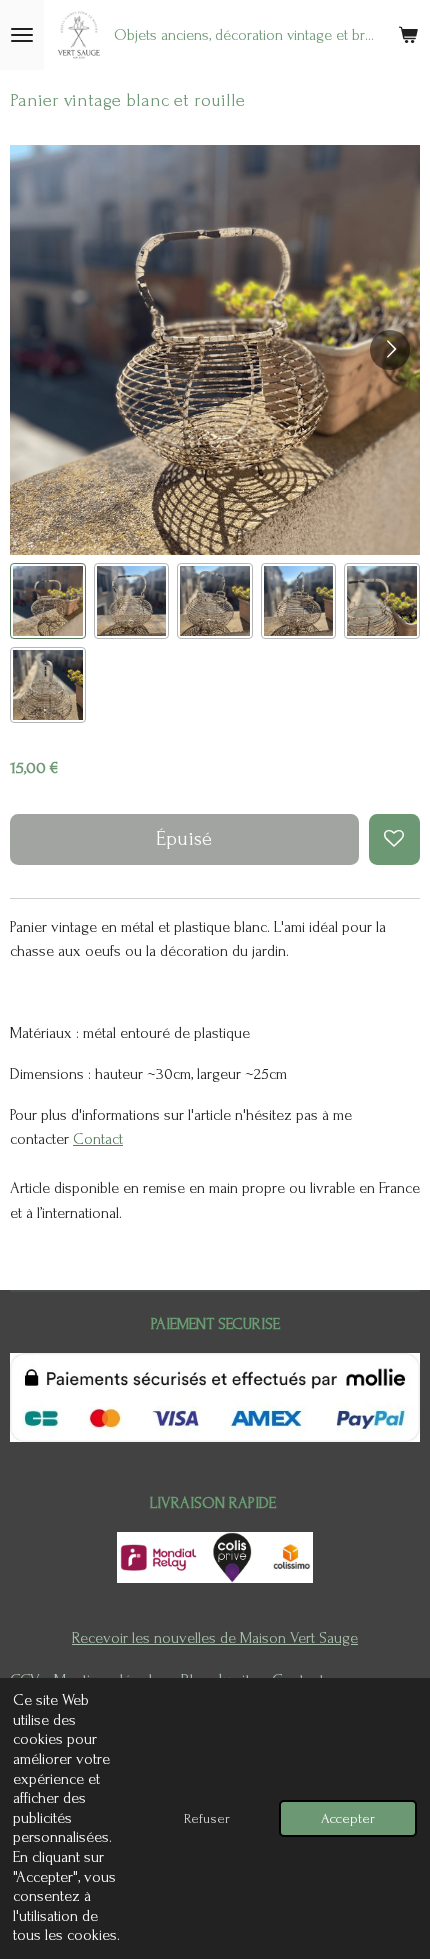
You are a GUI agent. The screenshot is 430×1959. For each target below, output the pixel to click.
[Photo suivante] (390, 350)
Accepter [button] (348, 1818)
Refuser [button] (207, 1818)
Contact (98, 1139)
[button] (48, 601)
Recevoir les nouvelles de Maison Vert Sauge (215, 1638)
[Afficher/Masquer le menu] (22, 35)
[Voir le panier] (408, 35)
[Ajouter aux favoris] (394, 839)
